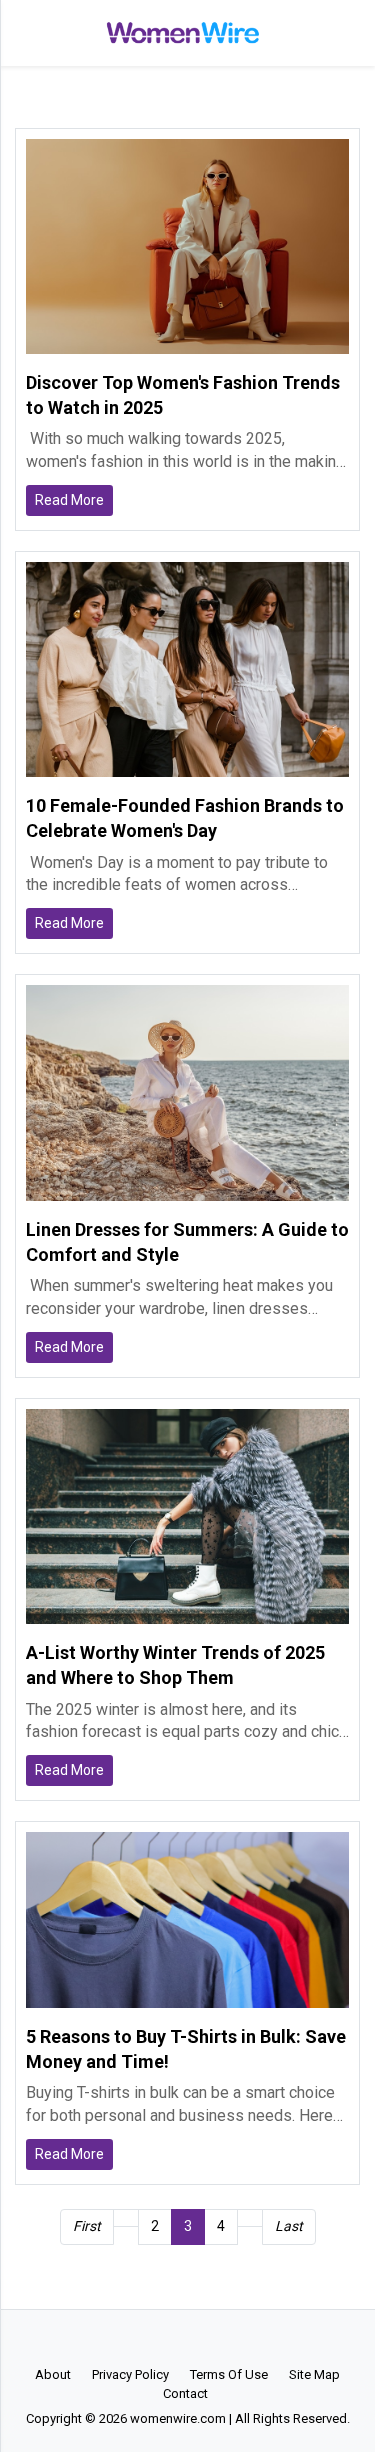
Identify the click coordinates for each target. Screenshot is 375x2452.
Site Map (314, 2374)
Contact (185, 2393)
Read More (69, 500)
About (53, 2374)
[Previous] (126, 2218)
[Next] (250, 2218)
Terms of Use (229, 2374)
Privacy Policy (130, 2374)
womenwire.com (178, 2418)
